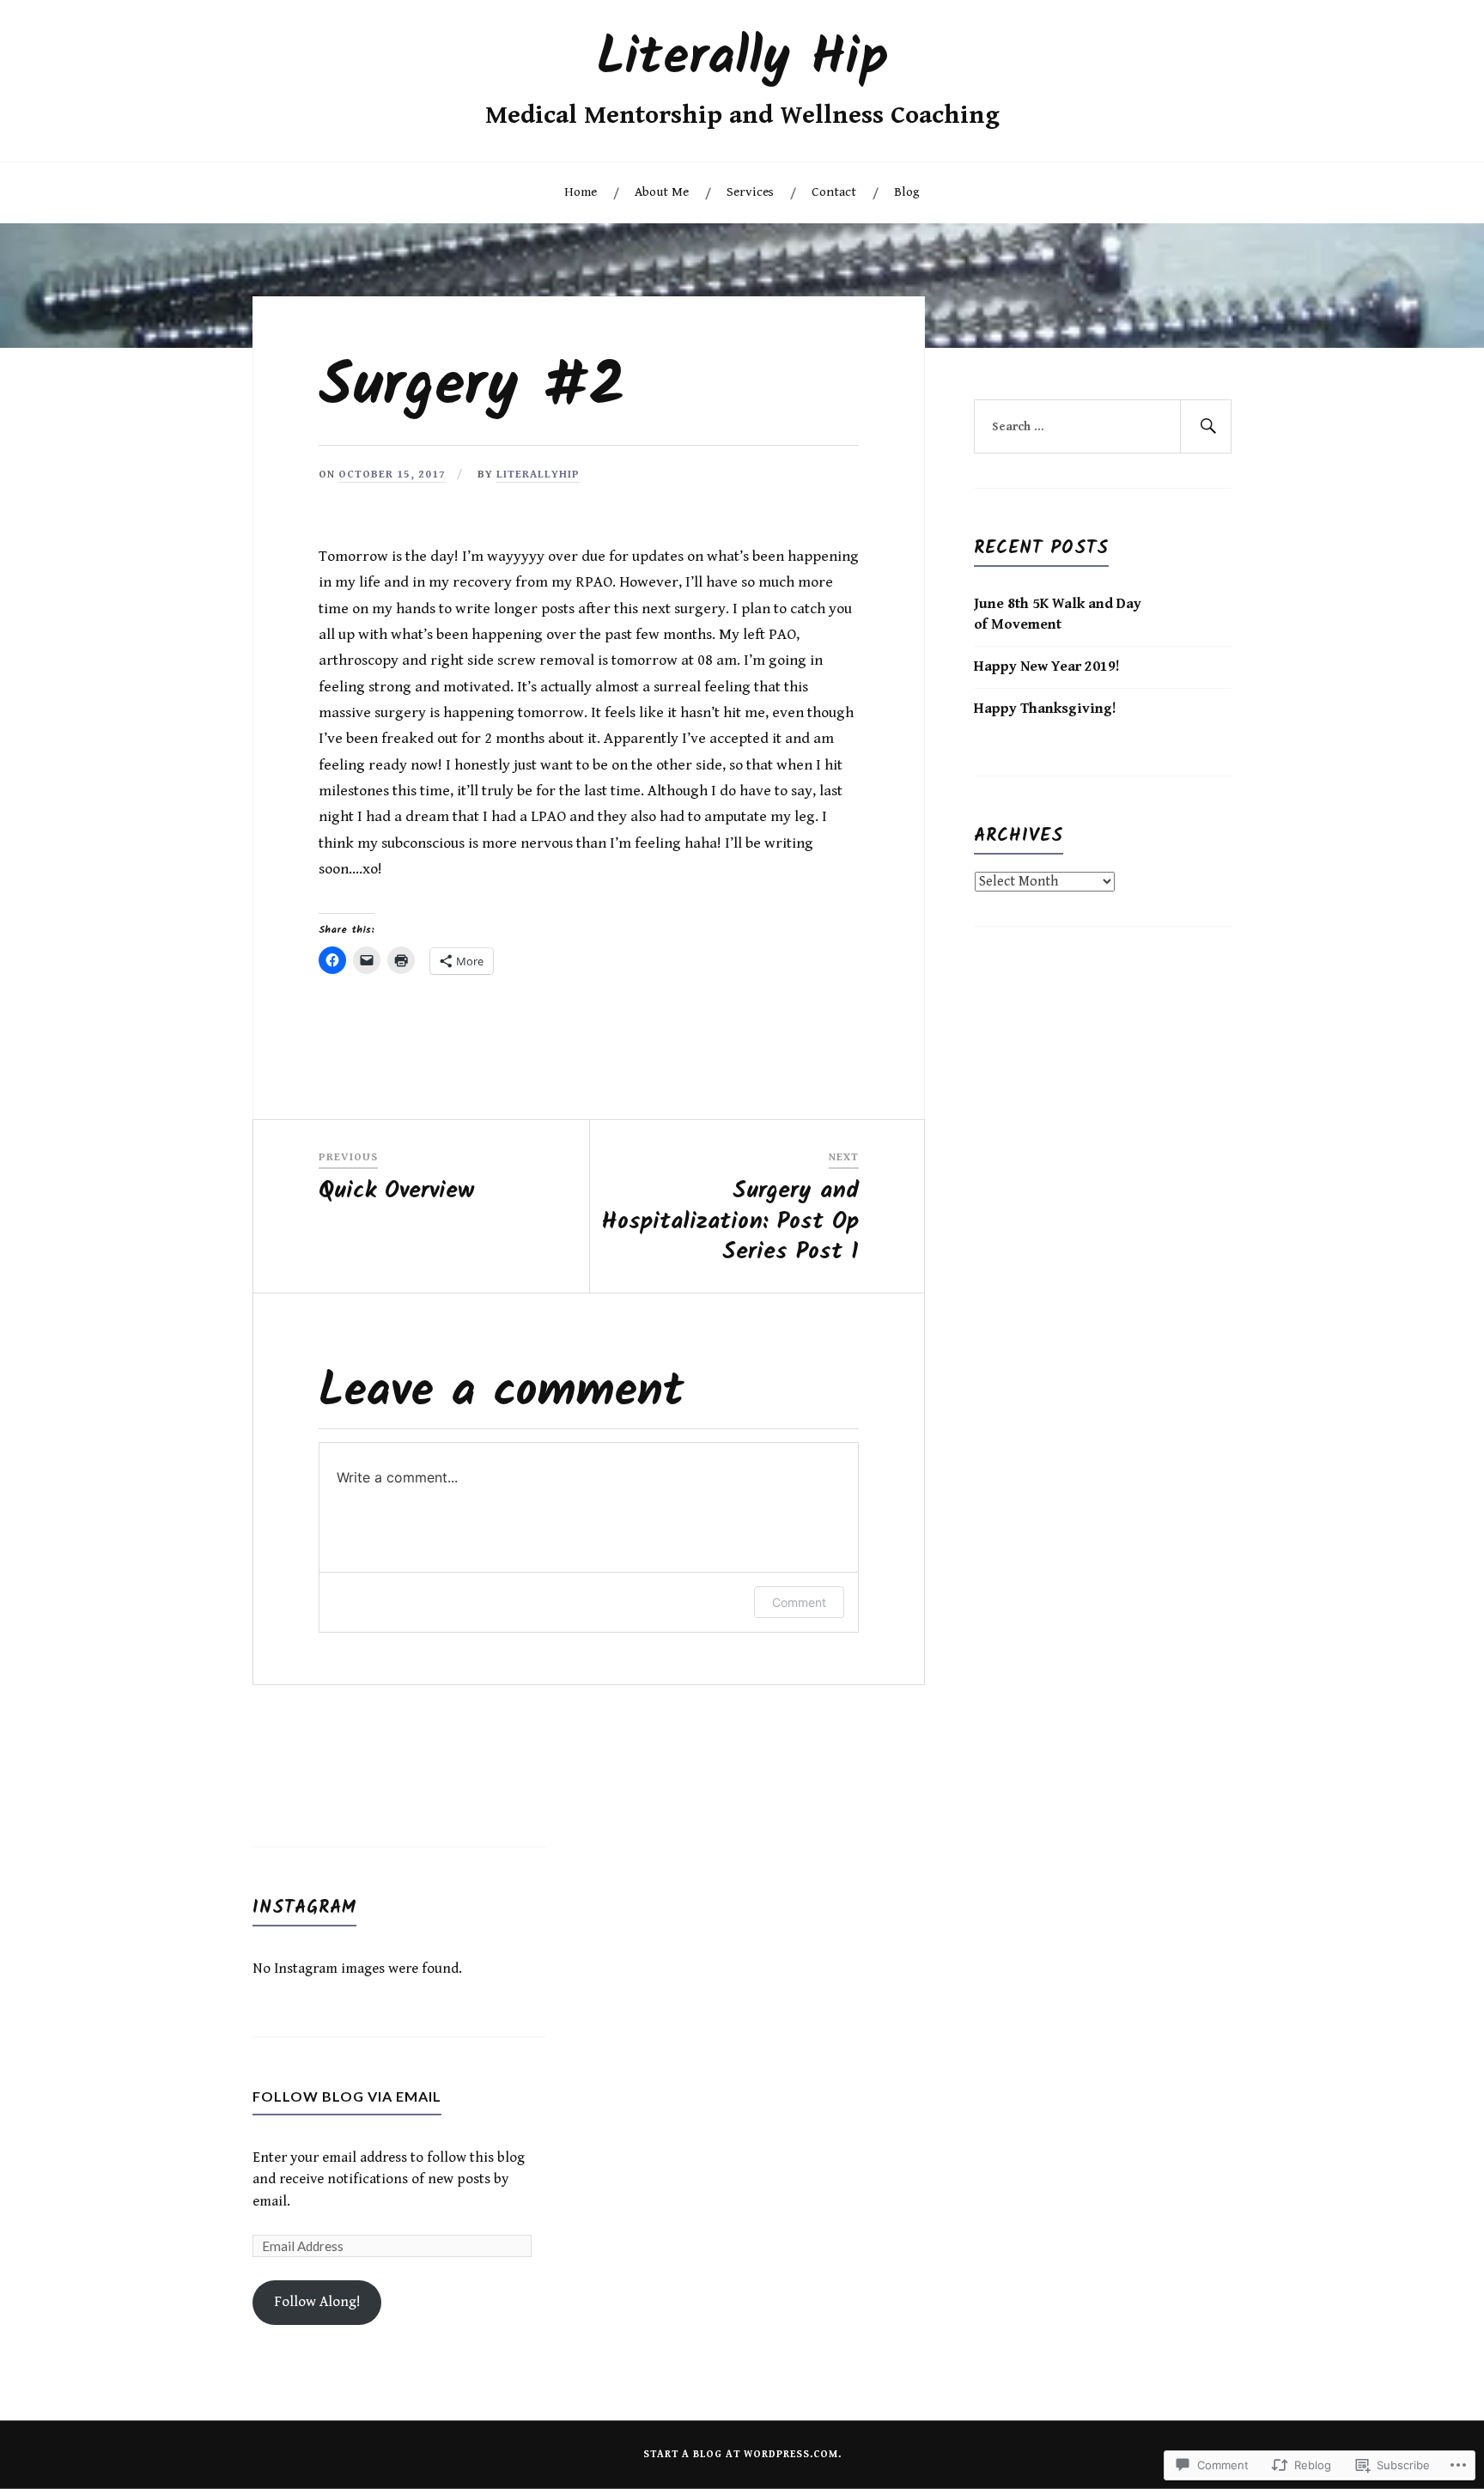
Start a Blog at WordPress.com (741, 2454)
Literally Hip (742, 59)
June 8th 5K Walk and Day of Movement (1058, 614)
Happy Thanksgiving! (1045, 709)
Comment (799, 1602)
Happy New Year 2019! (1047, 666)
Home (581, 192)
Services (750, 192)
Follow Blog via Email (347, 2096)
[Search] (1206, 427)
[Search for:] (1103, 427)
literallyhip (538, 475)
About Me (662, 192)
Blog (907, 192)
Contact (834, 192)
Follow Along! (317, 2302)
